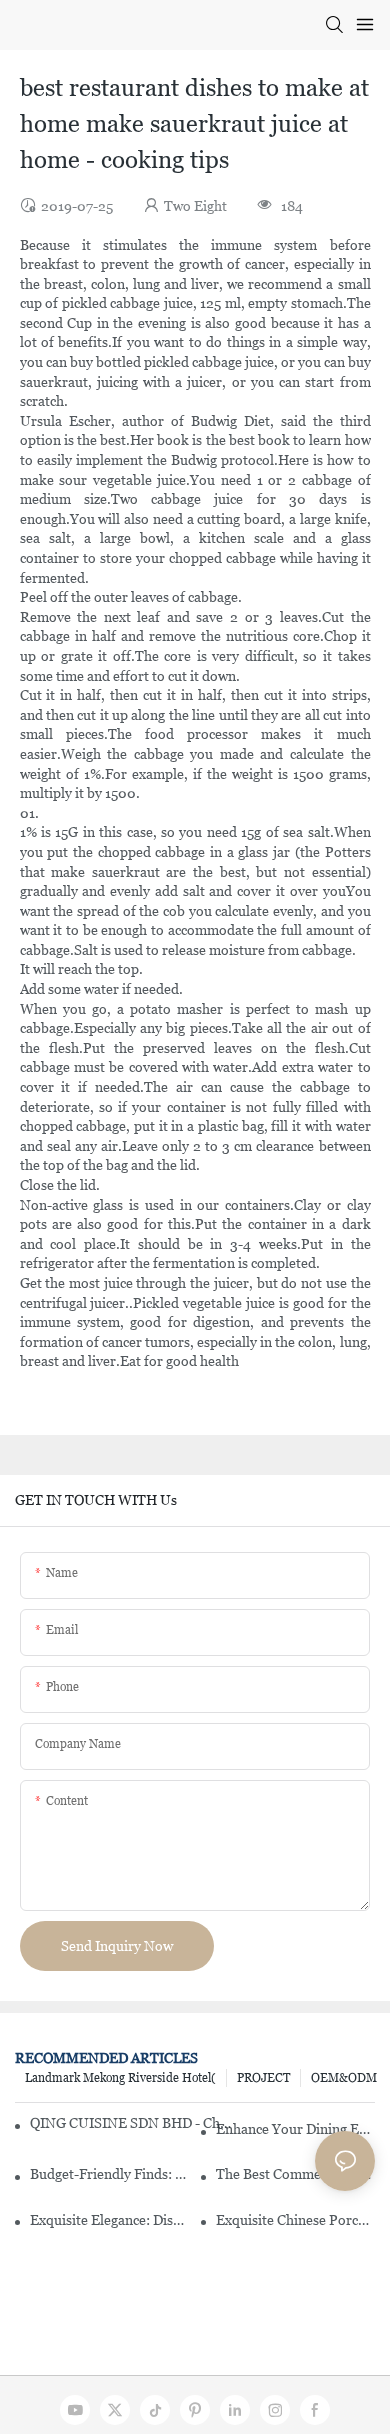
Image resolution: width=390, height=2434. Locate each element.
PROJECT (263, 2078)
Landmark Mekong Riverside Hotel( (120, 2078)
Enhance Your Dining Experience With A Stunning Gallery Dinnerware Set (295, 2129)
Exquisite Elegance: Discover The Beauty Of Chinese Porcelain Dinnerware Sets (109, 2220)
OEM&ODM (344, 2078)
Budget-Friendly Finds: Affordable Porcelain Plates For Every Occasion (109, 2174)
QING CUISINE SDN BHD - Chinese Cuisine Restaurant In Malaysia (130, 2123)
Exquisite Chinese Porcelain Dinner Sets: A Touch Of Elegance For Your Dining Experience (295, 2220)
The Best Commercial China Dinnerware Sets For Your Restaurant (295, 2174)
